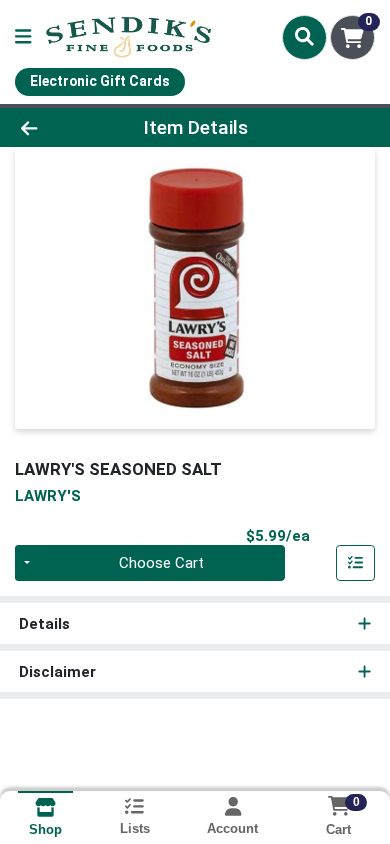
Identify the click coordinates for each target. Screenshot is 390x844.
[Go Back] (60, 127)
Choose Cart (161, 563)
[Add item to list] (356, 563)
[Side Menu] (23, 37)
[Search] (304, 37)
